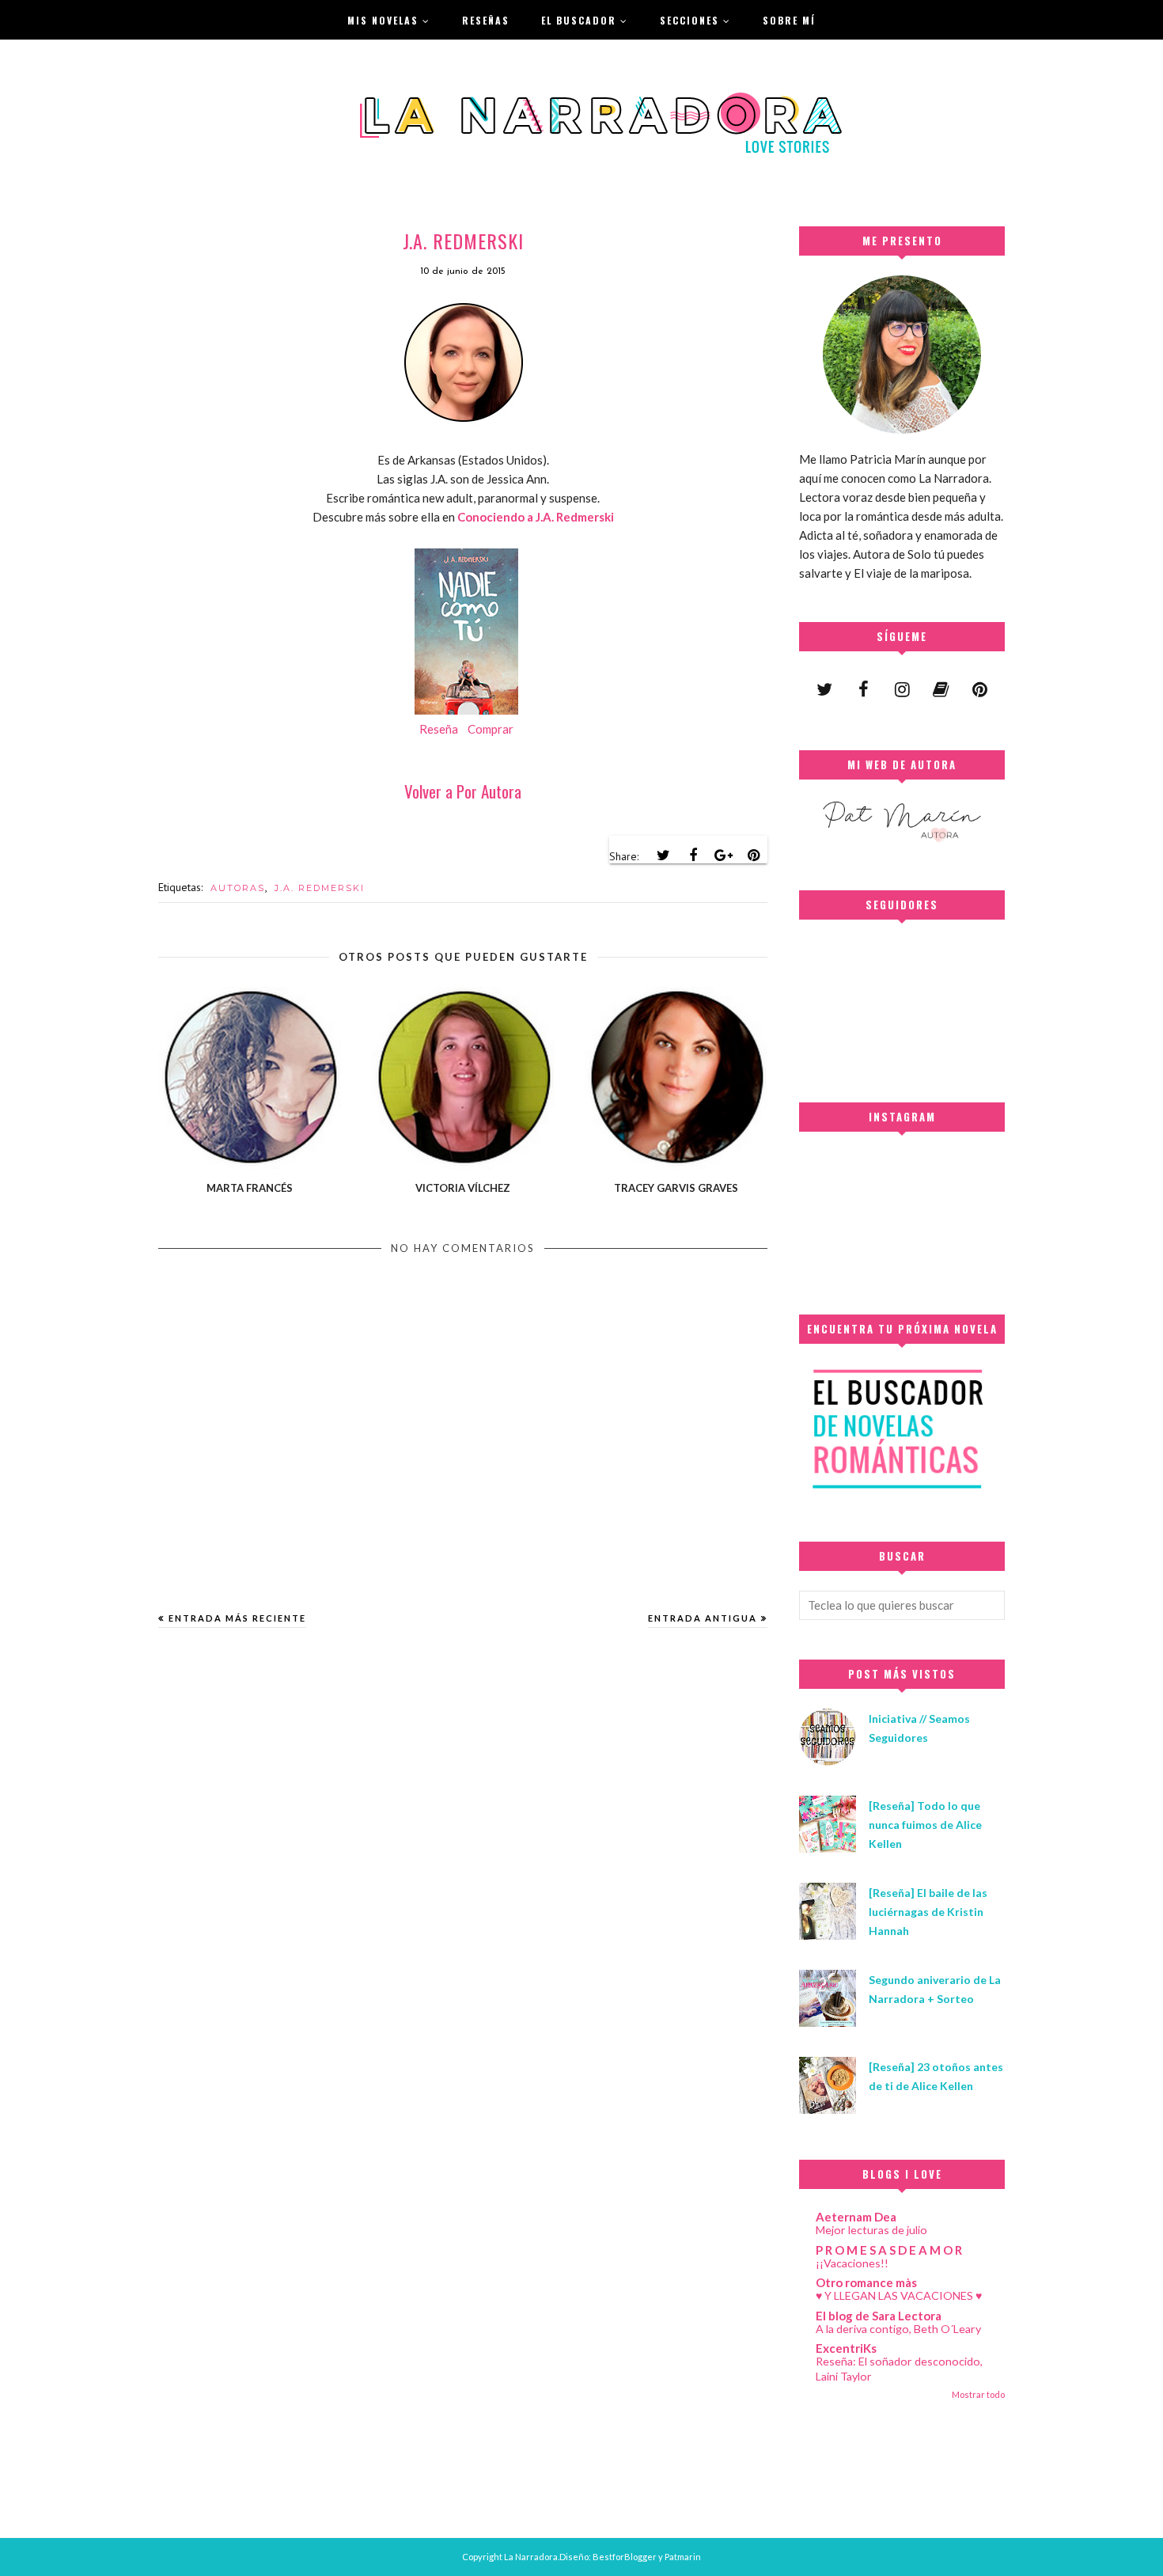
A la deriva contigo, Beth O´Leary (898, 2329)
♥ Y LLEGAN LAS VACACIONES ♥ (899, 2295)
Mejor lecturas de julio (871, 2230)
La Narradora (531, 2557)
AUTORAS (238, 888)
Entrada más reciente (237, 1618)
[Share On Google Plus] (723, 856)
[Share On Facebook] (693, 856)
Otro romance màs (866, 2282)
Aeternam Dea (856, 2217)
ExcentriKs (846, 2348)
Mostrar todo (978, 2394)
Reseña (439, 729)
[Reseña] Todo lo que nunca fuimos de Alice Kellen (925, 1825)
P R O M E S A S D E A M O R (889, 2250)
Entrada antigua (703, 1618)
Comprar (491, 729)
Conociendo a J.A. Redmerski (536, 517)
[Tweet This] (663, 856)
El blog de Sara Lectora (879, 2316)
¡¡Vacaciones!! (852, 2263)
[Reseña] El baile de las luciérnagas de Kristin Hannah (928, 1912)
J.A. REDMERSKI (320, 888)
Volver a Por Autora (463, 791)
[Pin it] (753, 856)
